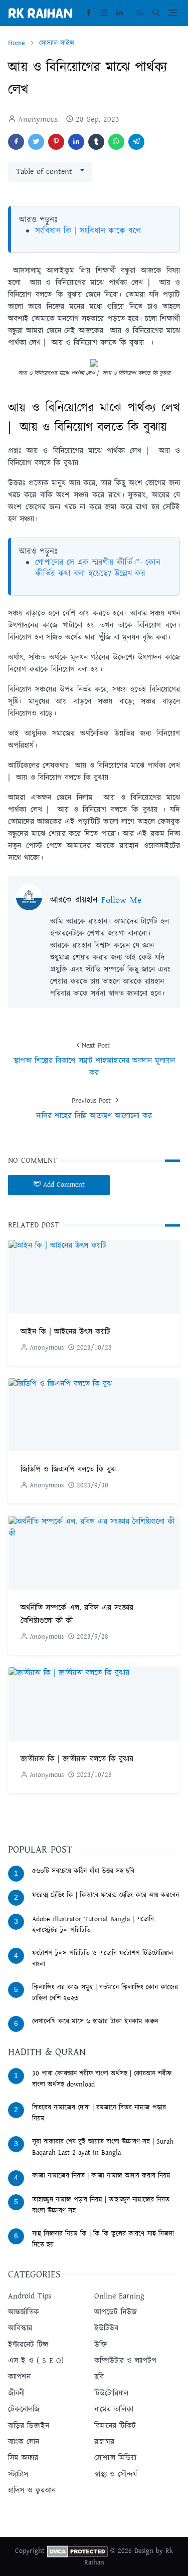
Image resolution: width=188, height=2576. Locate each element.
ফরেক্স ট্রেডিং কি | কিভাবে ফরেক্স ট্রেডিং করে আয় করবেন (106, 1895)
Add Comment (64, 1185)
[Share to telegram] (136, 142)
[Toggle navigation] (172, 13)
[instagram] (104, 13)
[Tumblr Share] (96, 142)
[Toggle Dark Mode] (140, 13)
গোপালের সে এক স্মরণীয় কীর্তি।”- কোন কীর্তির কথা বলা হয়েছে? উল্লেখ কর (98, 568)
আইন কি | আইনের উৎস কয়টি (65, 1332)
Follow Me (121, 900)
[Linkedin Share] (76, 142)
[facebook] (88, 13)
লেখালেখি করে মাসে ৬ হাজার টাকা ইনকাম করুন (95, 2021)
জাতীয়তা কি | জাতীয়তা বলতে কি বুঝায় (77, 1759)
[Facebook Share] (16, 142)
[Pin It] (56, 142)
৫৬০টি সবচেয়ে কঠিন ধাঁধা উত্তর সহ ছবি (83, 1871)
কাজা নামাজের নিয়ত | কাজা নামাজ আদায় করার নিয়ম (101, 2176)
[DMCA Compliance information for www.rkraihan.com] (77, 2551)
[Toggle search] (156, 13)
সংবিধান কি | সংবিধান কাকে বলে (88, 231)
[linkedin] (120, 13)
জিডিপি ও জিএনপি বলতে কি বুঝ (68, 1470)
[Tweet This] (36, 142)
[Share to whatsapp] (116, 142)
